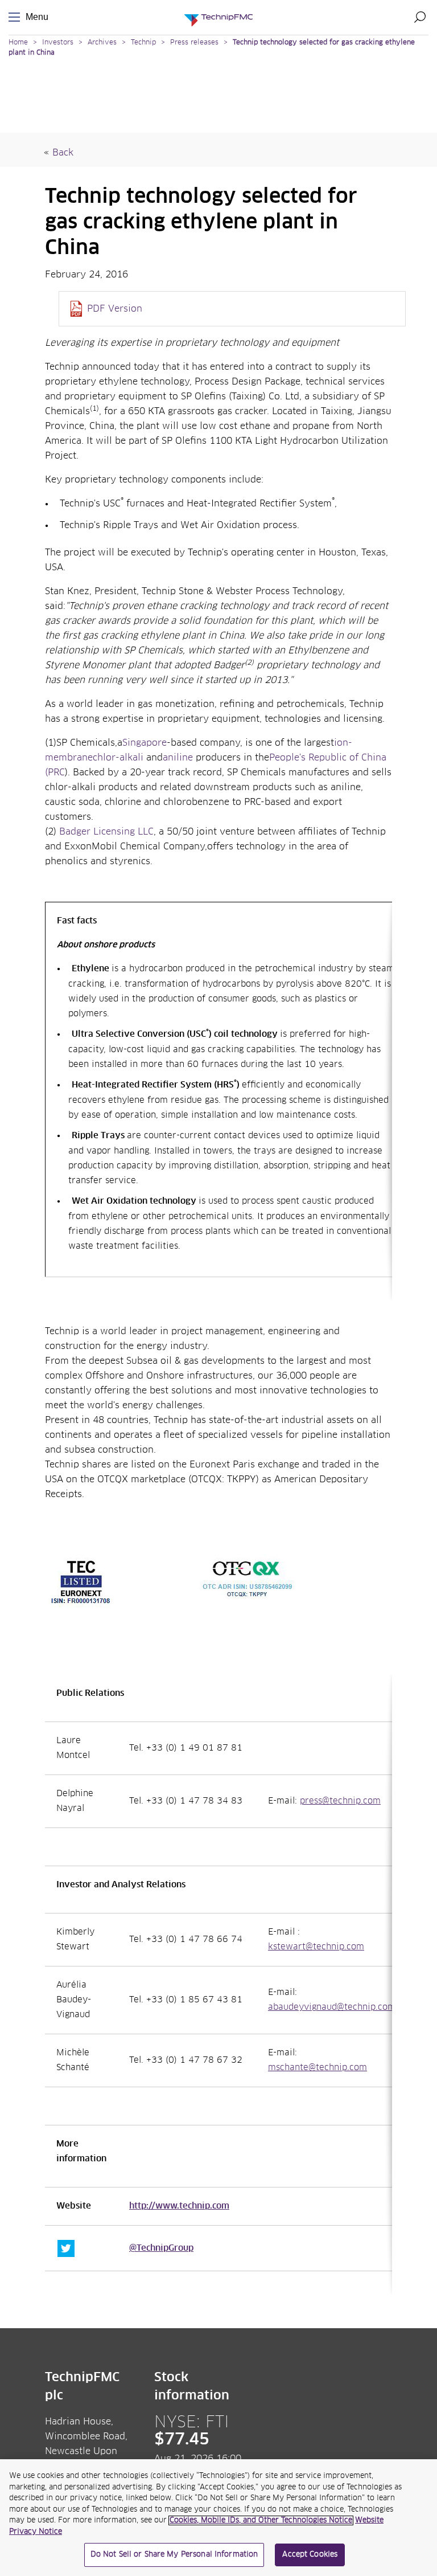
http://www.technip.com (179, 2206)
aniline (178, 758)
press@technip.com (340, 1801)
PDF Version (115, 309)
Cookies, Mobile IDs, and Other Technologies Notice (261, 2520)
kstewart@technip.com (316, 1947)
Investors (58, 43)
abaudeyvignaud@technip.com (332, 2007)
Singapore (145, 743)
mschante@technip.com (318, 2068)
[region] (218, 2518)
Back (63, 153)
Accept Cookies (310, 2555)
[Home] (218, 17)
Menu (17, 17)
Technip (143, 43)
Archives (102, 43)
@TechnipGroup (161, 2248)
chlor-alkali (118, 758)
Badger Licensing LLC (106, 832)
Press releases (194, 43)
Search (420, 17)
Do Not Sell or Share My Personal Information (174, 2555)
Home (18, 43)
